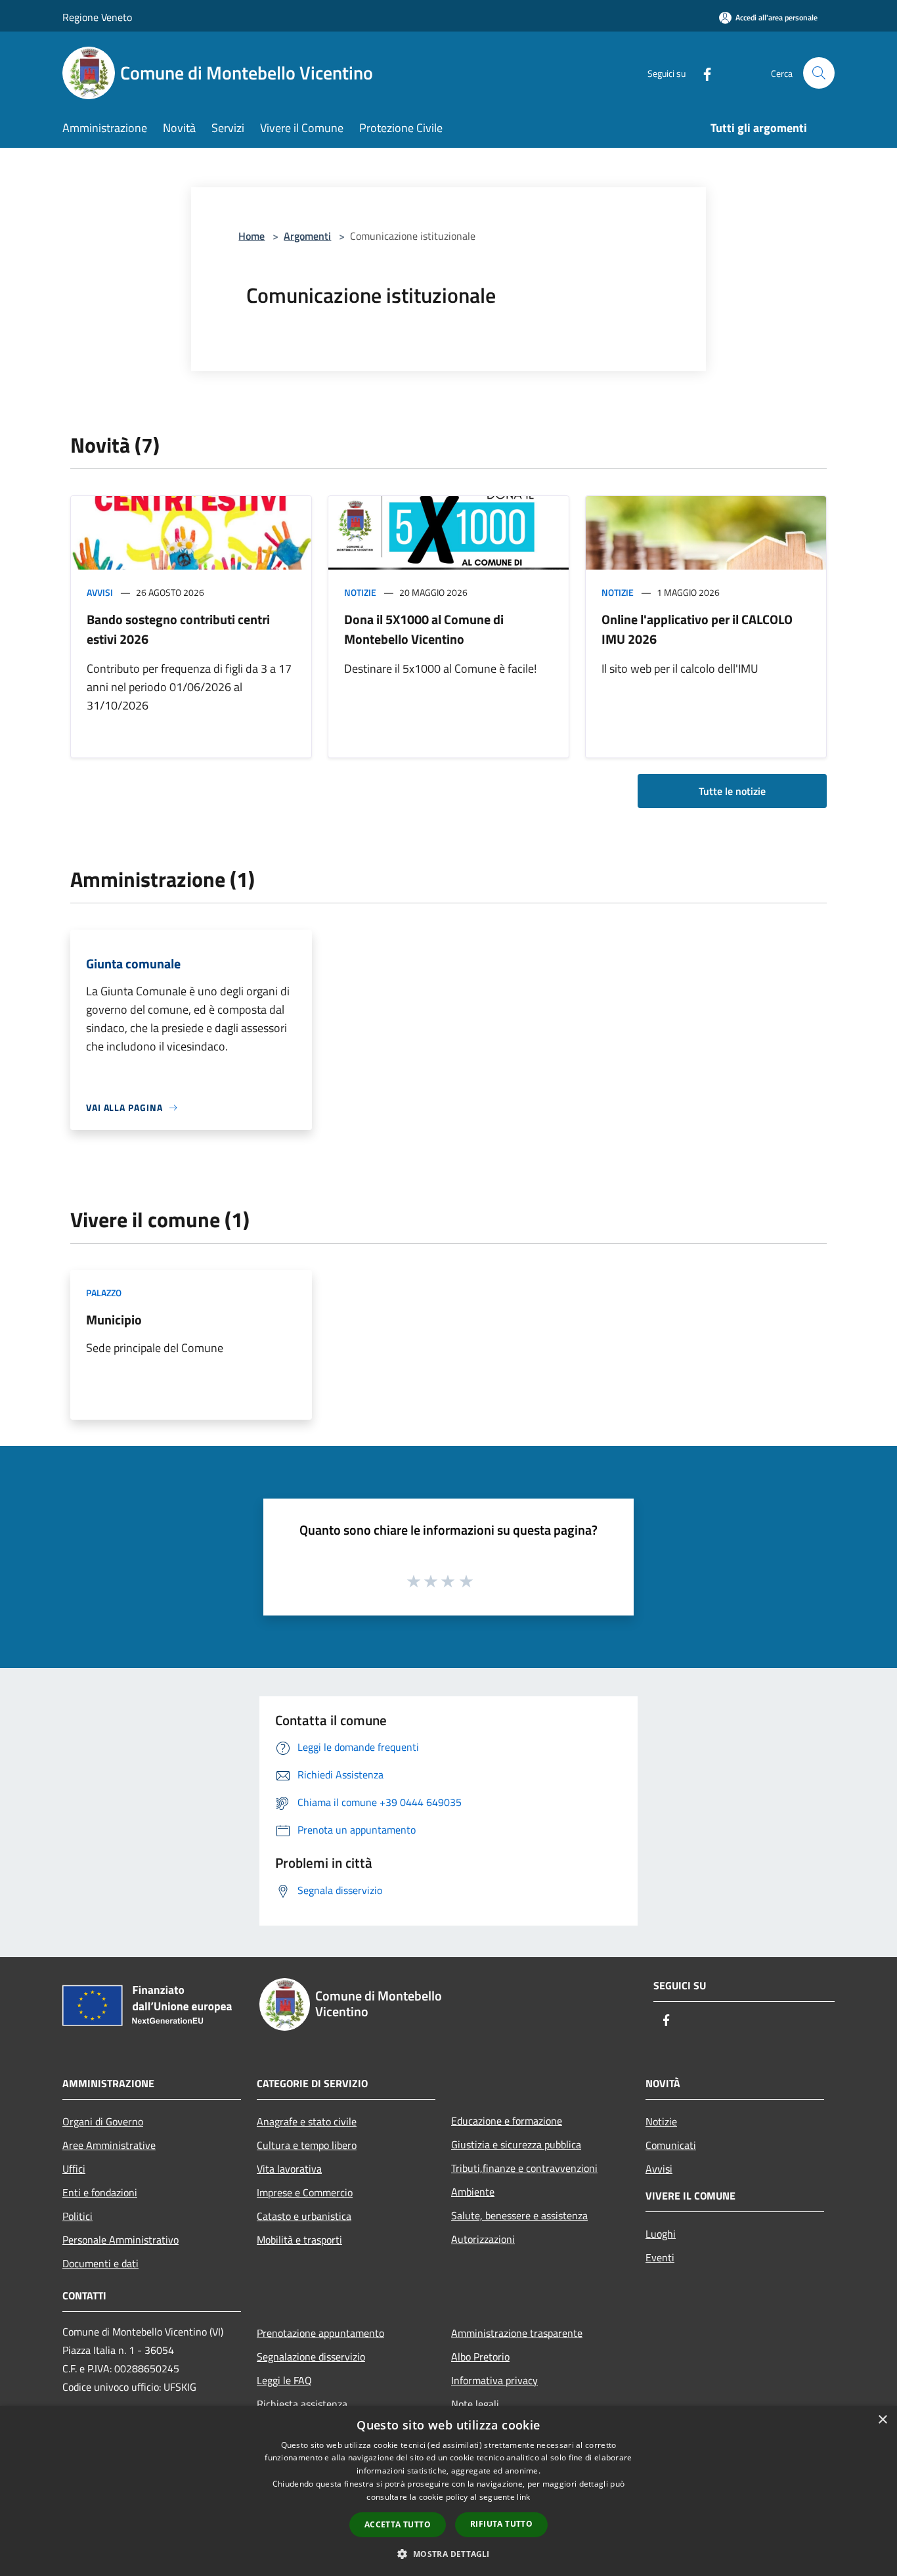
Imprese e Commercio (305, 2192)
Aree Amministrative (109, 2145)
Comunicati (671, 2145)
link (523, 2497)
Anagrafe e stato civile (307, 2121)
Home (252, 236)
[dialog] (448, 2491)
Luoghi (661, 2234)
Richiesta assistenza (302, 2404)
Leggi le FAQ (284, 2380)
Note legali (475, 2404)
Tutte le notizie (732, 791)
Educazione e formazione (507, 2121)
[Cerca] (819, 73)
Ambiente (473, 2192)
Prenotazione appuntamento (320, 2333)
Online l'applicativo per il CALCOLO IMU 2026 (697, 629)
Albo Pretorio (480, 2357)
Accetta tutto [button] (398, 2524)
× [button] (882, 2420)
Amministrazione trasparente (517, 2333)
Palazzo (104, 1293)
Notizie (360, 592)
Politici (77, 2216)
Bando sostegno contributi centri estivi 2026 (178, 629)
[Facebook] (702, 73)
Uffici (74, 2169)
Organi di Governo (103, 2121)
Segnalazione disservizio (311, 2357)
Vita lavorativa (289, 2169)
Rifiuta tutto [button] (501, 2524)
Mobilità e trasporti (299, 2240)
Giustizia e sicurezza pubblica (516, 2144)
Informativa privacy (494, 2380)
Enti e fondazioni (100, 2192)
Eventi (660, 2257)
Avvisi (100, 592)
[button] (448, 2554)
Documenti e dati (100, 2263)
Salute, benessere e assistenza (519, 2215)
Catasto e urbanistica (304, 2216)
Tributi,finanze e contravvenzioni (524, 2168)
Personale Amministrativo (120, 2240)
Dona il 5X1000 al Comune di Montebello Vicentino (424, 629)
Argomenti (307, 236)
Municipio (114, 1320)
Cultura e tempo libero (307, 2145)
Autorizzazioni (483, 2239)
